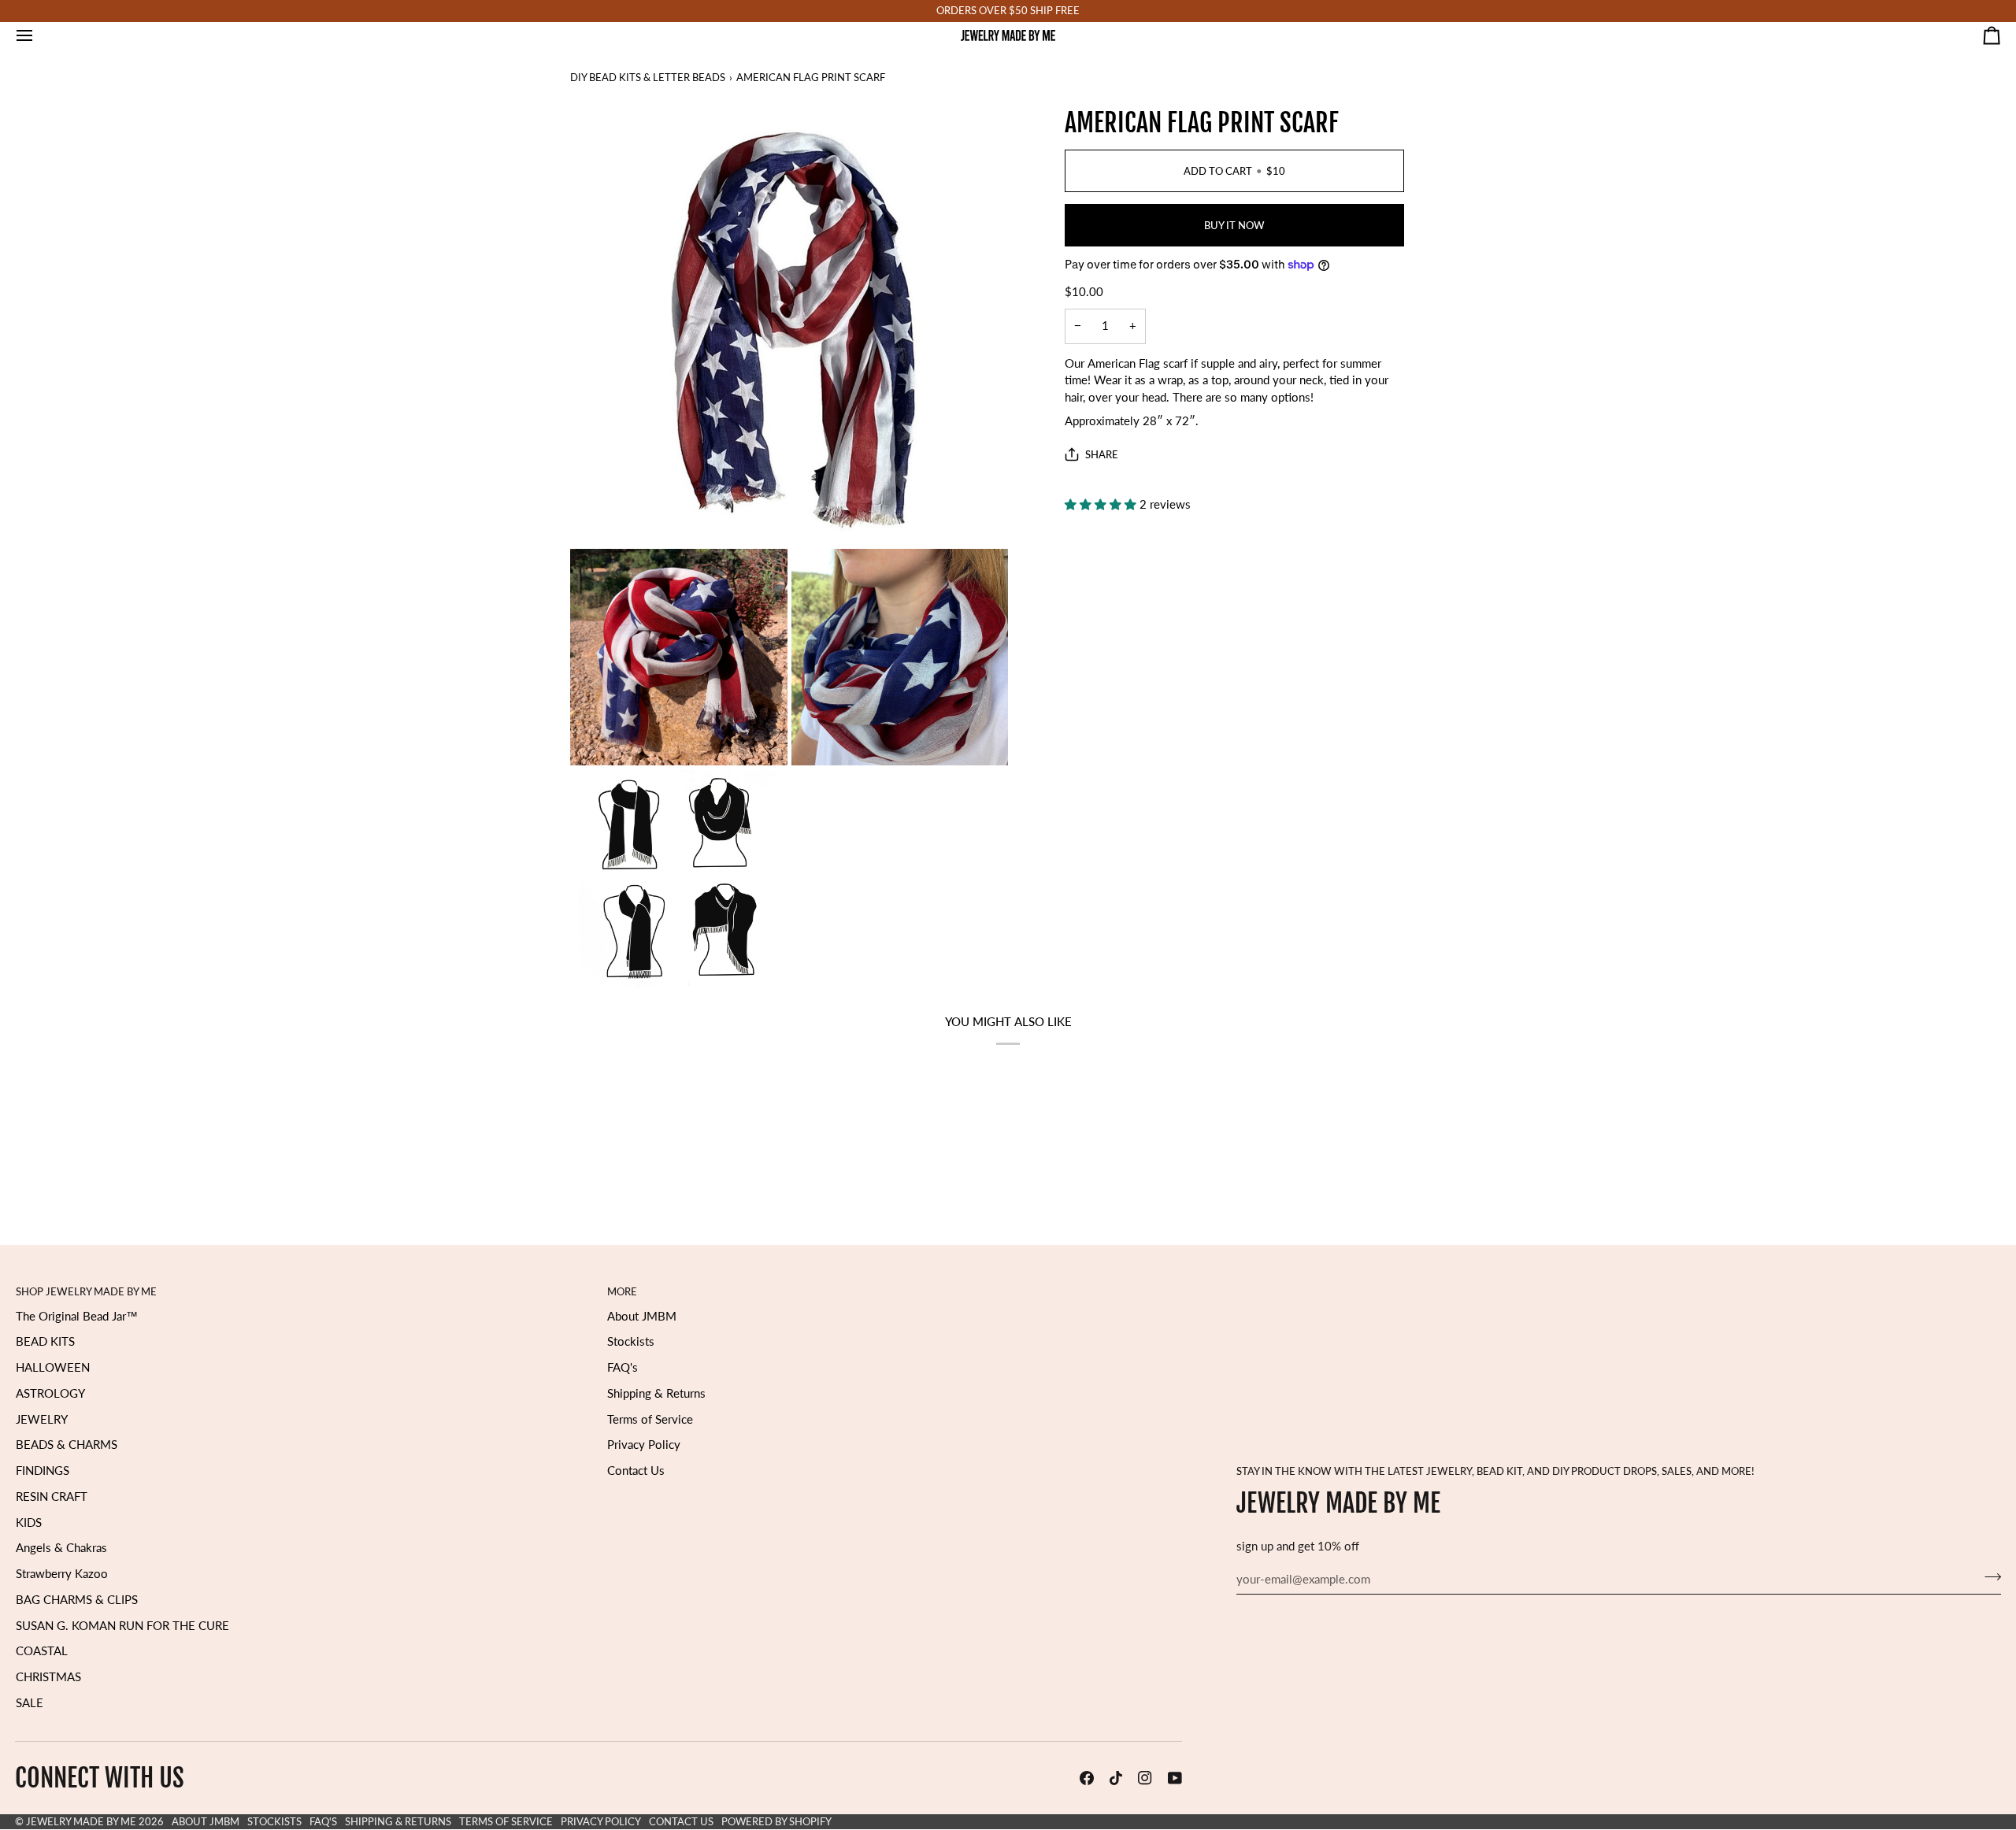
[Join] (1988, 1577)
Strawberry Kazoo (62, 1574)
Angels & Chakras (61, 1548)
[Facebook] (1087, 1778)
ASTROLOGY (50, 1393)
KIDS (29, 1523)
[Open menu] (39, 35)
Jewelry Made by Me (81, 1821)
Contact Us (636, 1471)
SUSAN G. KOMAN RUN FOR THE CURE (122, 1626)
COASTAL (42, 1651)
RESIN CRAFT (52, 1497)
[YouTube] (1175, 1778)
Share (1102, 454)
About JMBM (642, 1316)
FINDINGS (43, 1471)
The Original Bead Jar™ (77, 1316)
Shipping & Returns (656, 1393)
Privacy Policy (644, 1445)
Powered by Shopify (776, 1821)
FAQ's (623, 1367)
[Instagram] (1145, 1778)
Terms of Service (650, 1419)
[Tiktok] (1116, 1778)
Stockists (631, 1341)
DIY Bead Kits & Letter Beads (648, 77)
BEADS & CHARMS (67, 1445)
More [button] (622, 1291)
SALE (30, 1703)
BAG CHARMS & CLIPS (77, 1600)
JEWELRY (42, 1419)
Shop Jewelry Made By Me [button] (86, 1291)
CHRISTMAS (48, 1677)
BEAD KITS (45, 1341)
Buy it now (1234, 224)
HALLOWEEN (53, 1367)
